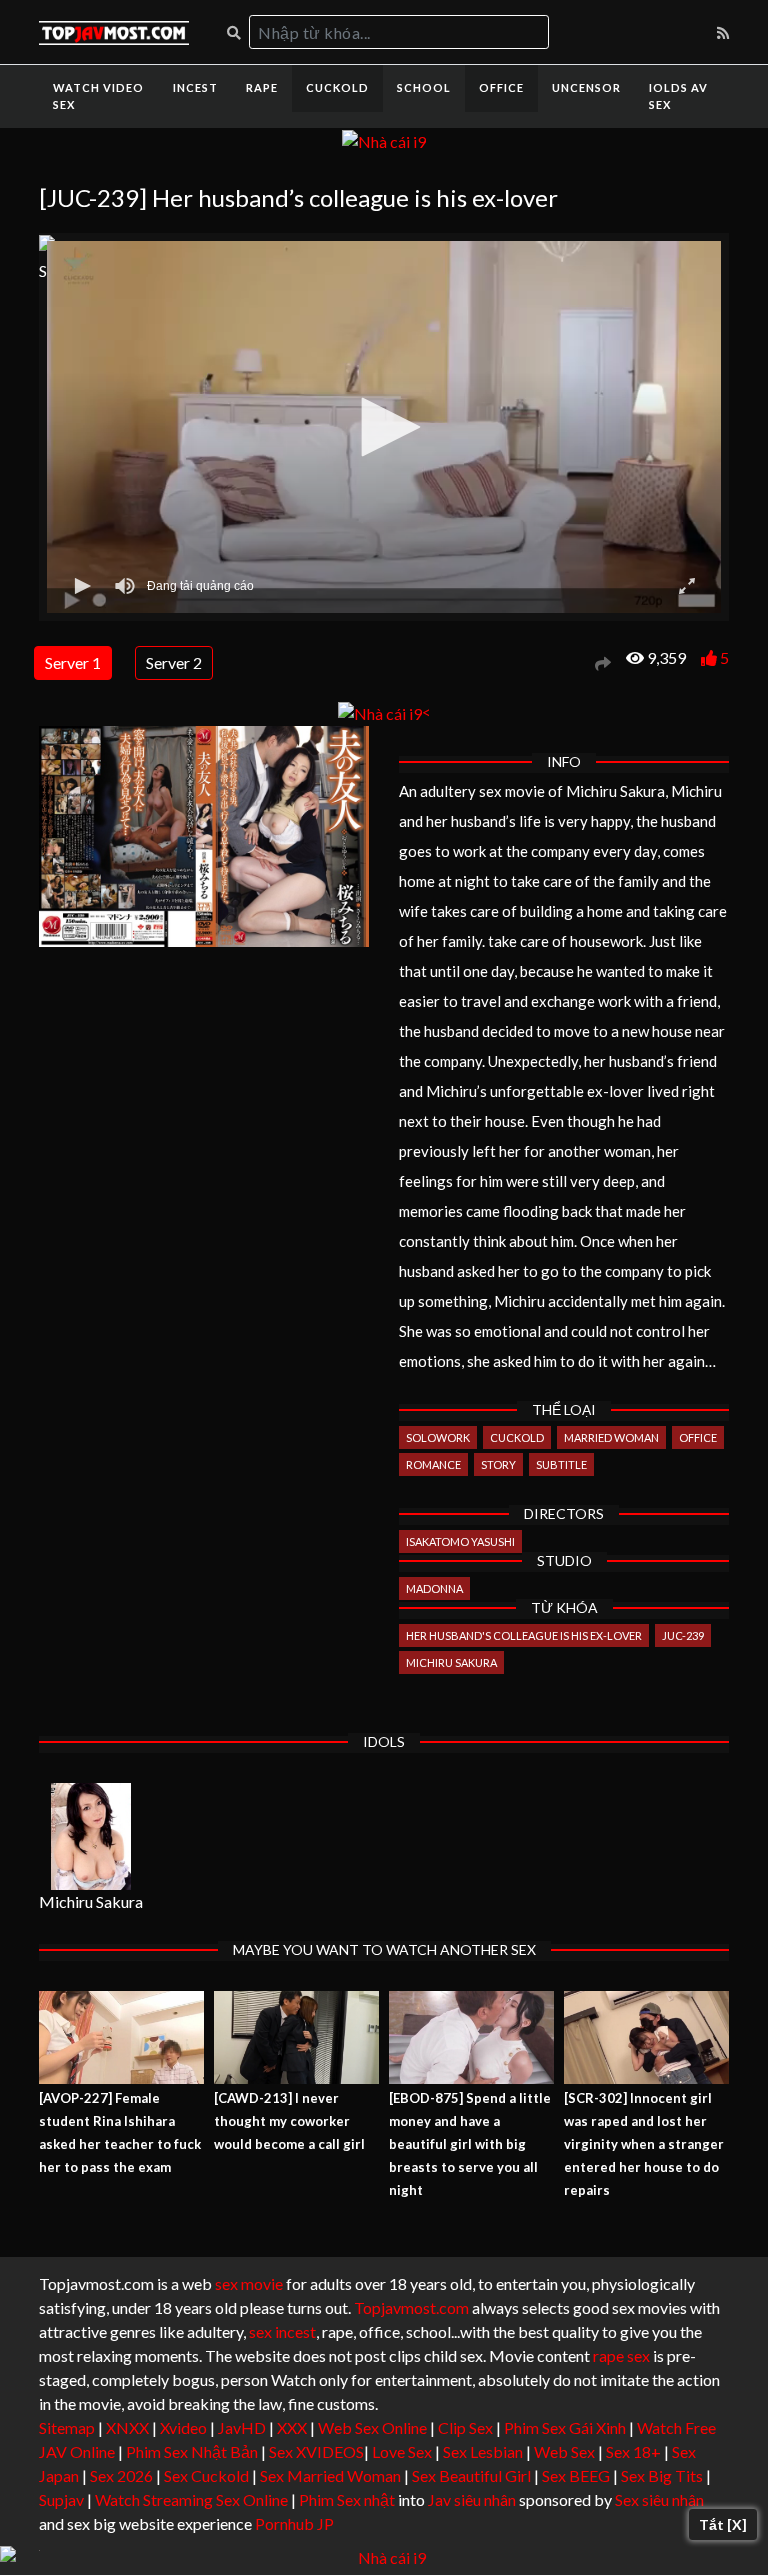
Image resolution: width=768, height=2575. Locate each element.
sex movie (249, 2283)
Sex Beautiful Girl (471, 2475)
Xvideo (183, 2427)
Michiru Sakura (451, 1662)
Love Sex (402, 2451)
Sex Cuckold (206, 2475)
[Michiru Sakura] (91, 1836)
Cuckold (337, 87)
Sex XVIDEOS (316, 2451)
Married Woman (611, 1437)
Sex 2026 (121, 2475)
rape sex (621, 2355)
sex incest (282, 2331)
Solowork (438, 1437)
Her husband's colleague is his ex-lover (524, 1635)
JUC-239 (683, 1635)
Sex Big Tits (662, 2475)
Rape (262, 87)
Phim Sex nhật (347, 2499)
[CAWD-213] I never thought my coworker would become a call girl (289, 2121)
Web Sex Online (372, 2427)
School (424, 87)
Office (501, 87)
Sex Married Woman (330, 2475)
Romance (433, 1464)
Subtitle (561, 1464)
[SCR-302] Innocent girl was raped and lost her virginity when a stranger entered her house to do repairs (644, 2144)
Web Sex (564, 2451)
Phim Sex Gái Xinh (565, 2427)
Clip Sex (465, 2427)
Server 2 (174, 662)
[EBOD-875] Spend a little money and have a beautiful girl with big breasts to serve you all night (470, 2144)
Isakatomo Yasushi (460, 1541)
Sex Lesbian (483, 2451)
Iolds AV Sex (678, 96)
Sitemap (67, 2427)
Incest (195, 87)
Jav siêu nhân (472, 2499)
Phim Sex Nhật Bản (192, 2451)
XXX (292, 2427)
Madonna (434, 1588)
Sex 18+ (633, 2451)
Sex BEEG (576, 2475)
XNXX (127, 2427)
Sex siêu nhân (659, 2499)
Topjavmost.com (411, 2307)
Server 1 (73, 662)
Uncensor (586, 87)
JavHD (242, 2427)
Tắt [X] (723, 2524)
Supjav (61, 2499)
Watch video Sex (98, 96)
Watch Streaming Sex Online (191, 2499)
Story (498, 1464)
